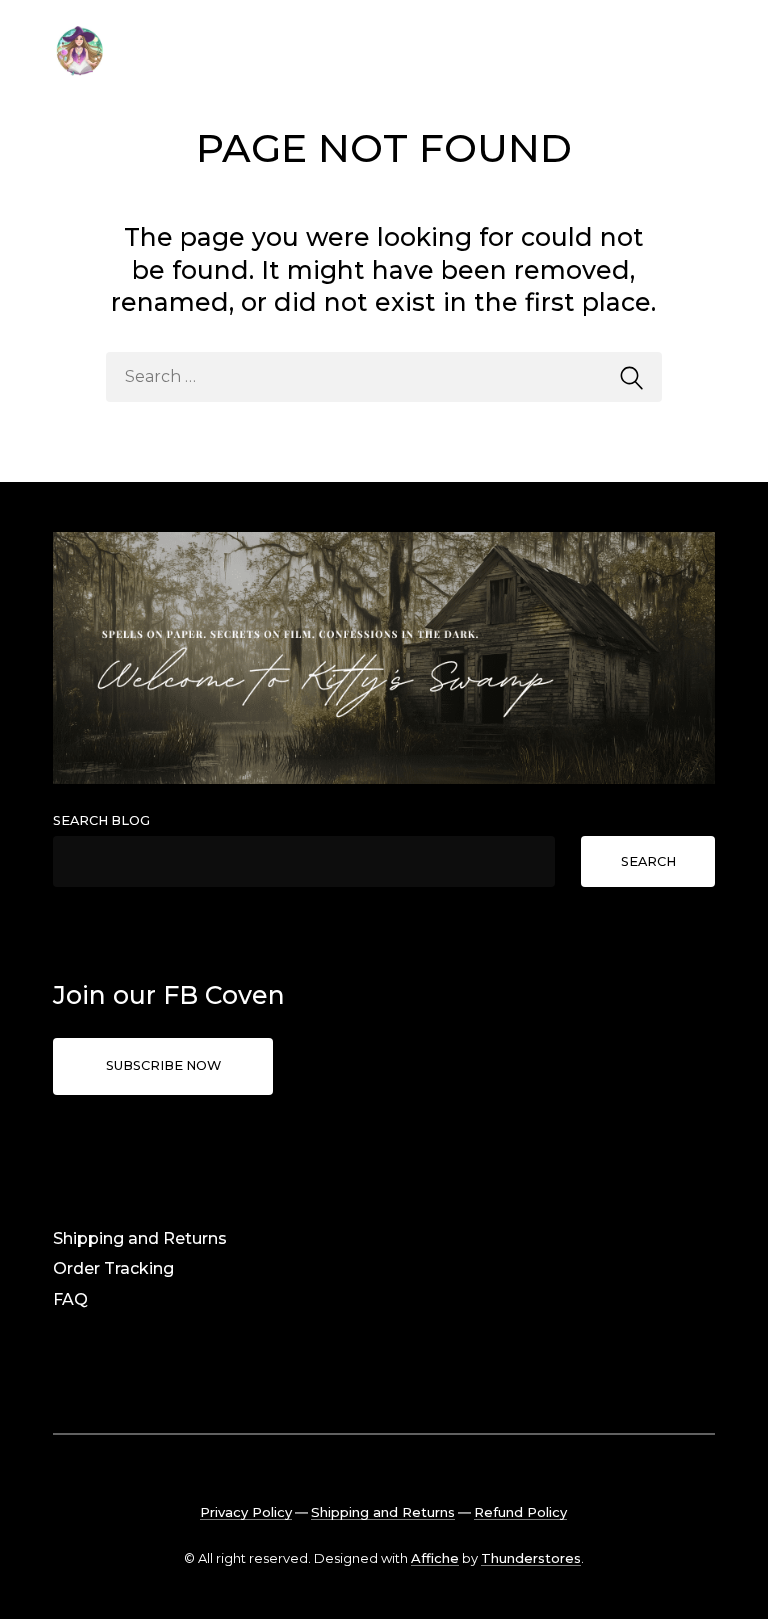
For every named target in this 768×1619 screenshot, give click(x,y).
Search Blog (101, 820)
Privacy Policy (246, 1512)
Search (648, 861)
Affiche (435, 1558)
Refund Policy (520, 1512)
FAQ (70, 1299)
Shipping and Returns (140, 1238)
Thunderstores (531, 1558)
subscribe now (163, 1065)
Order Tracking (113, 1268)
